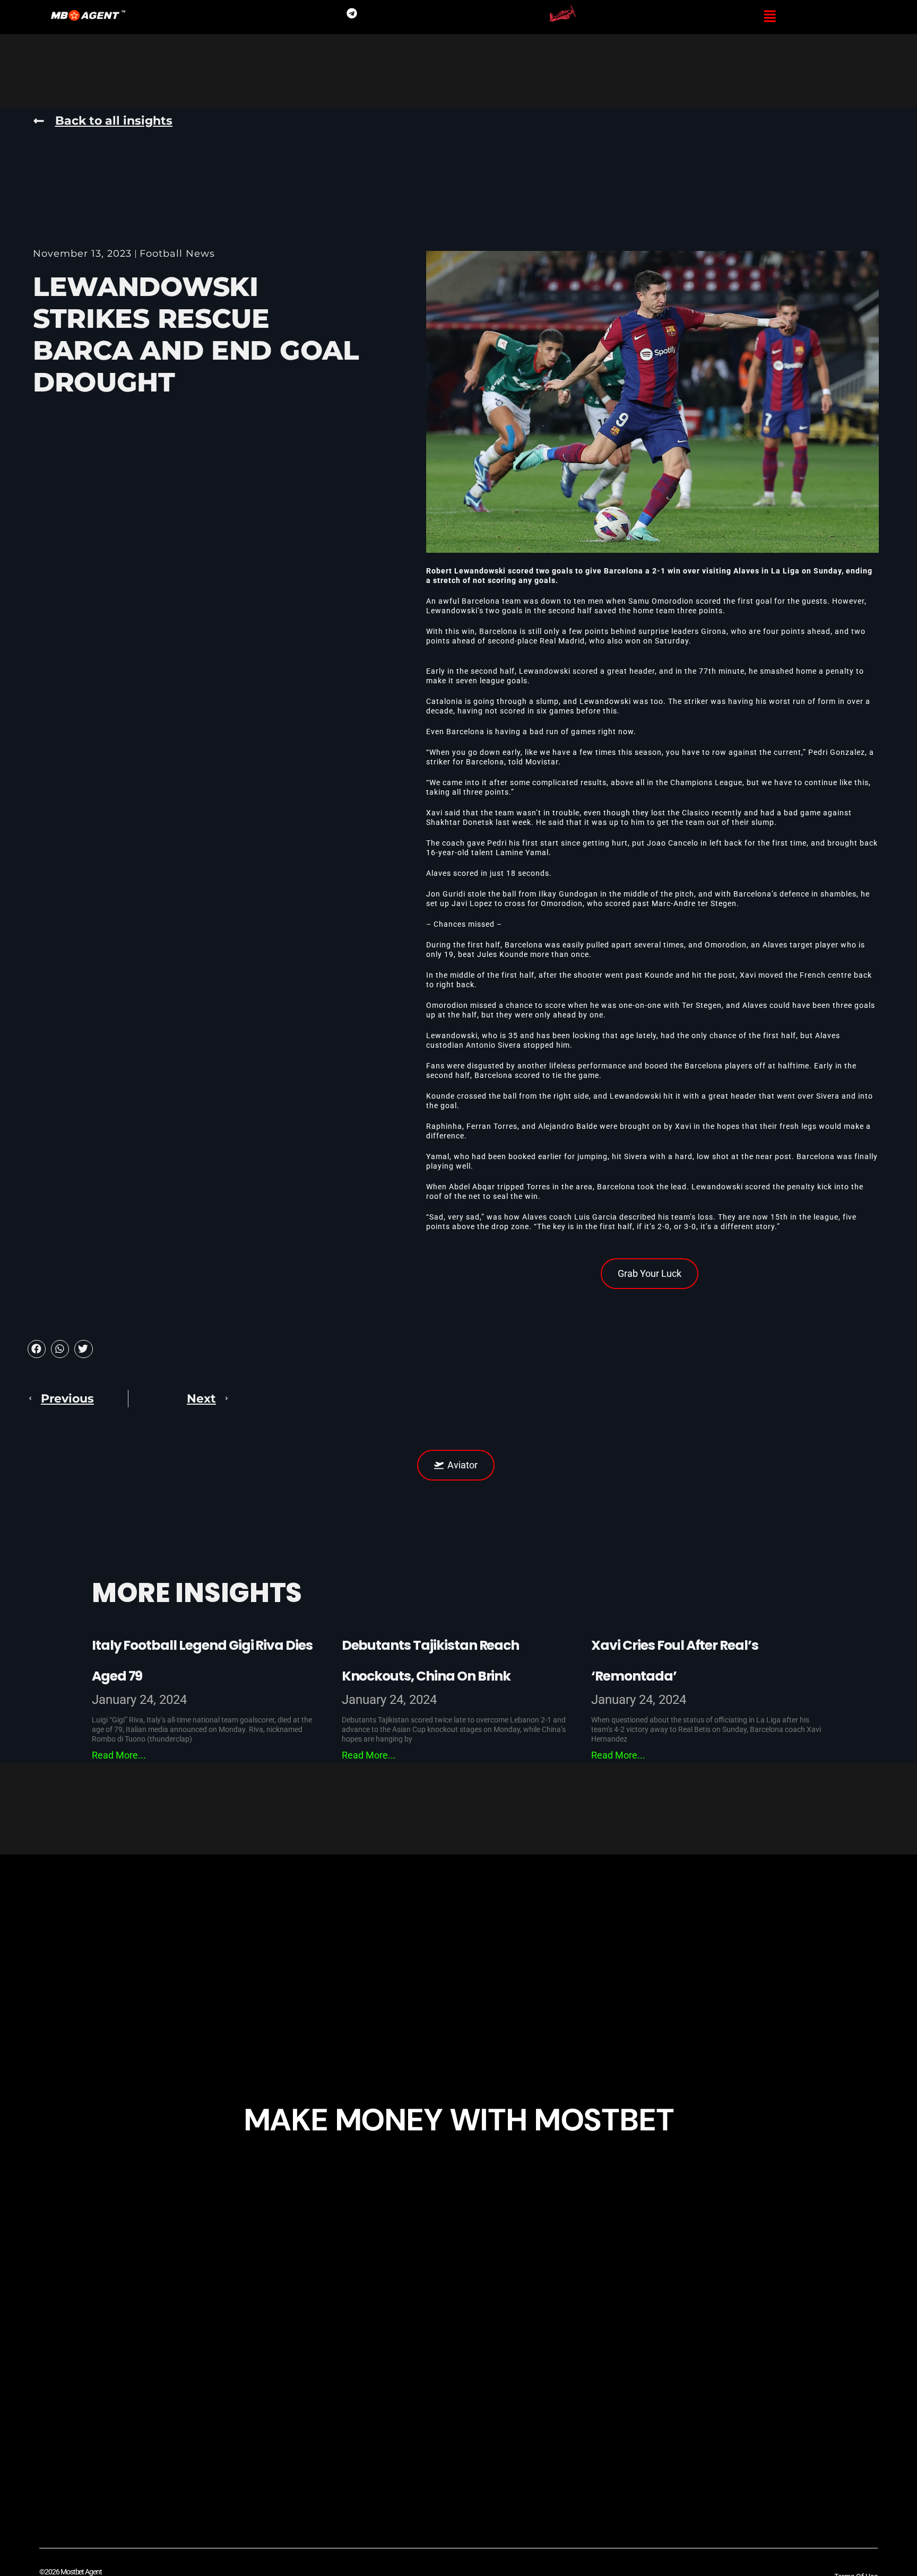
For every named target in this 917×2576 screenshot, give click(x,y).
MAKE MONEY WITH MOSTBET (459, 2120)
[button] (770, 17)
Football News (177, 254)
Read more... (119, 1755)
